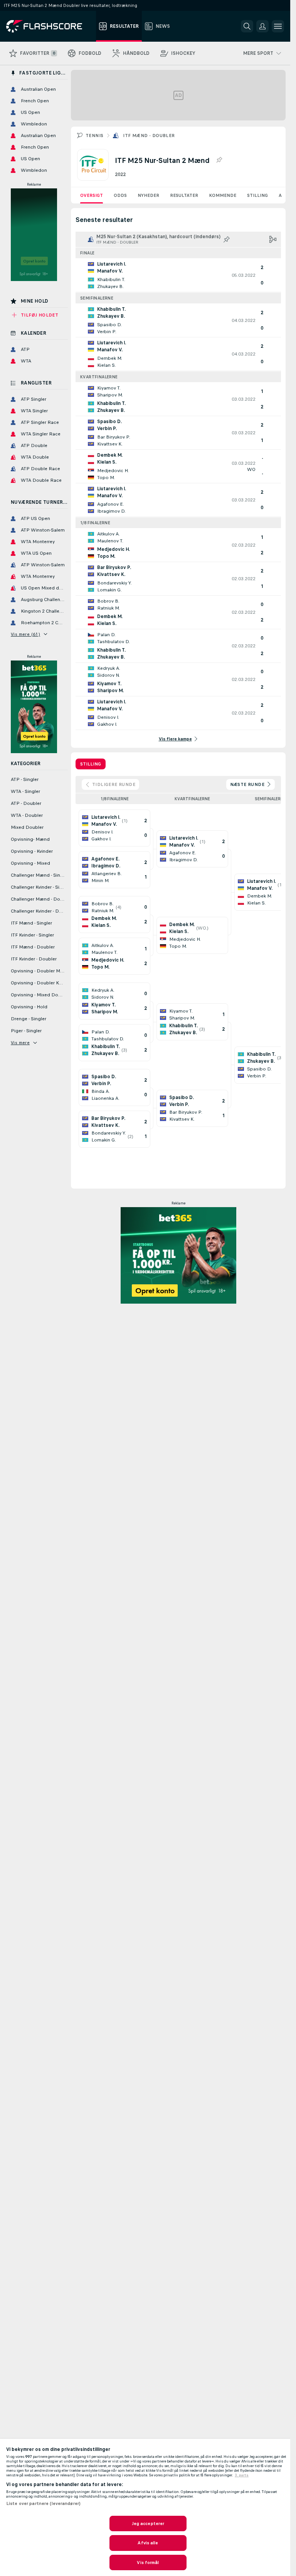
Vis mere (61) (25, 634)
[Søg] (247, 26)
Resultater (184, 195)
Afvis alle (148, 2543)
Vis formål (148, 2562)
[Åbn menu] (278, 26)
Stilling (257, 195)
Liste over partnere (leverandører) (43, 2503)
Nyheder (148, 195)
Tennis (94, 135)
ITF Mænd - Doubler (149, 135)
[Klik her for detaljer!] (178, 275)
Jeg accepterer (148, 2523)
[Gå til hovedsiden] (50, 26)
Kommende (223, 195)
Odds (120, 195)
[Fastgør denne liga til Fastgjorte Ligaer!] (219, 160)
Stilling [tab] (91, 764)
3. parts (242, 2475)
